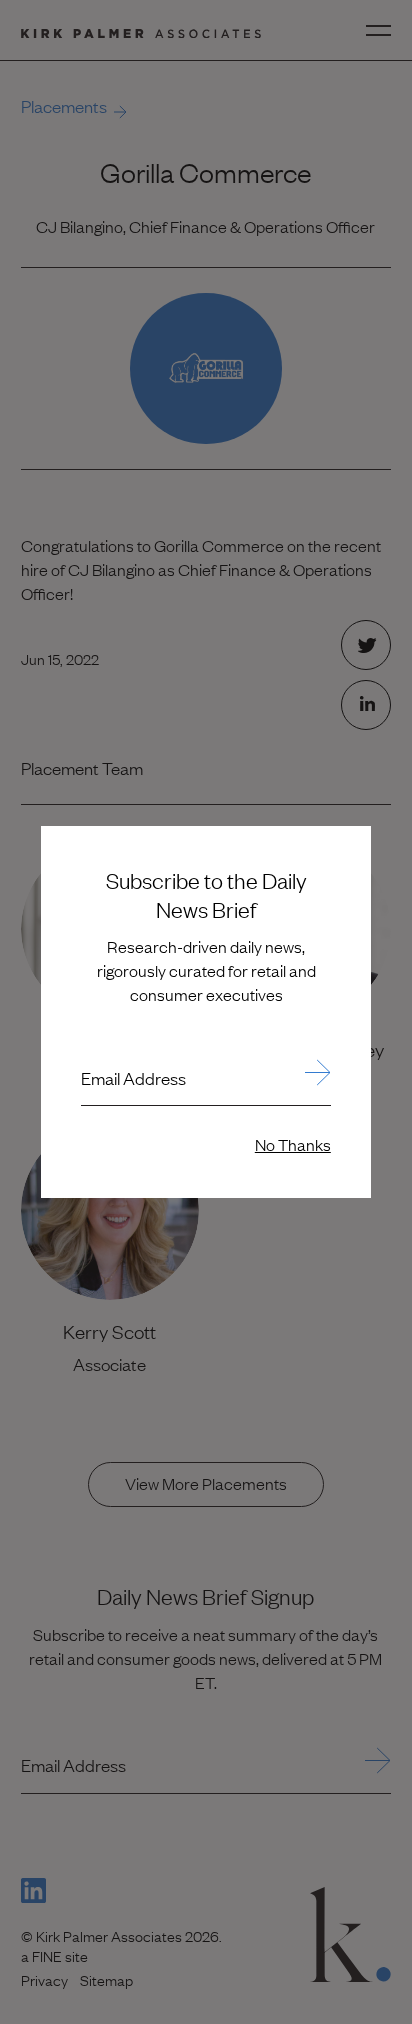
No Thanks (293, 1144)
